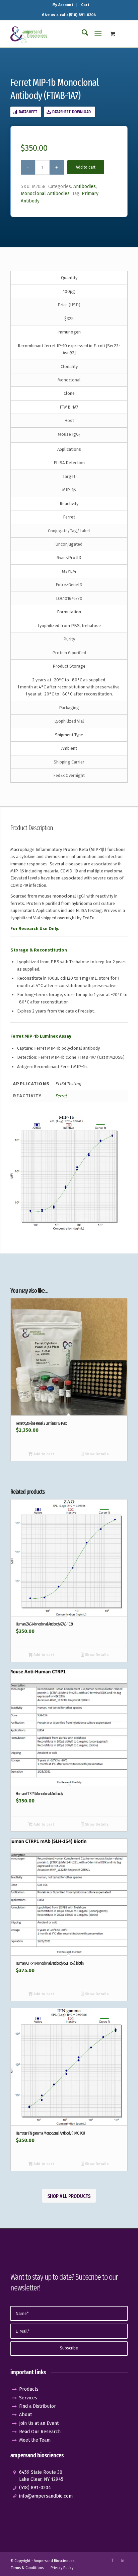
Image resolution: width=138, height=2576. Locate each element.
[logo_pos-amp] (57, 34)
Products (29, 2389)
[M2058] (66, 1173)
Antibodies (85, 187)
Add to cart (86, 167)
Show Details (96, 1454)
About (25, 2415)
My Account (63, 5)
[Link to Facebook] (113, 2561)
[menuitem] (63, 5)
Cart (85, 5)
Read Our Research (40, 2432)
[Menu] (98, 34)
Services (28, 2398)
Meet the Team (35, 2440)
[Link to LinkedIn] (123, 2561)
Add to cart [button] (43, 1454)
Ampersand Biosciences (54, 2561)
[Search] (82, 34)
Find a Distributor (38, 2406)
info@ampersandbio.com (46, 2496)
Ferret (61, 1096)
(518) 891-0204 (35, 2488)
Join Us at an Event (39, 2423)
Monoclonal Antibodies (45, 194)
